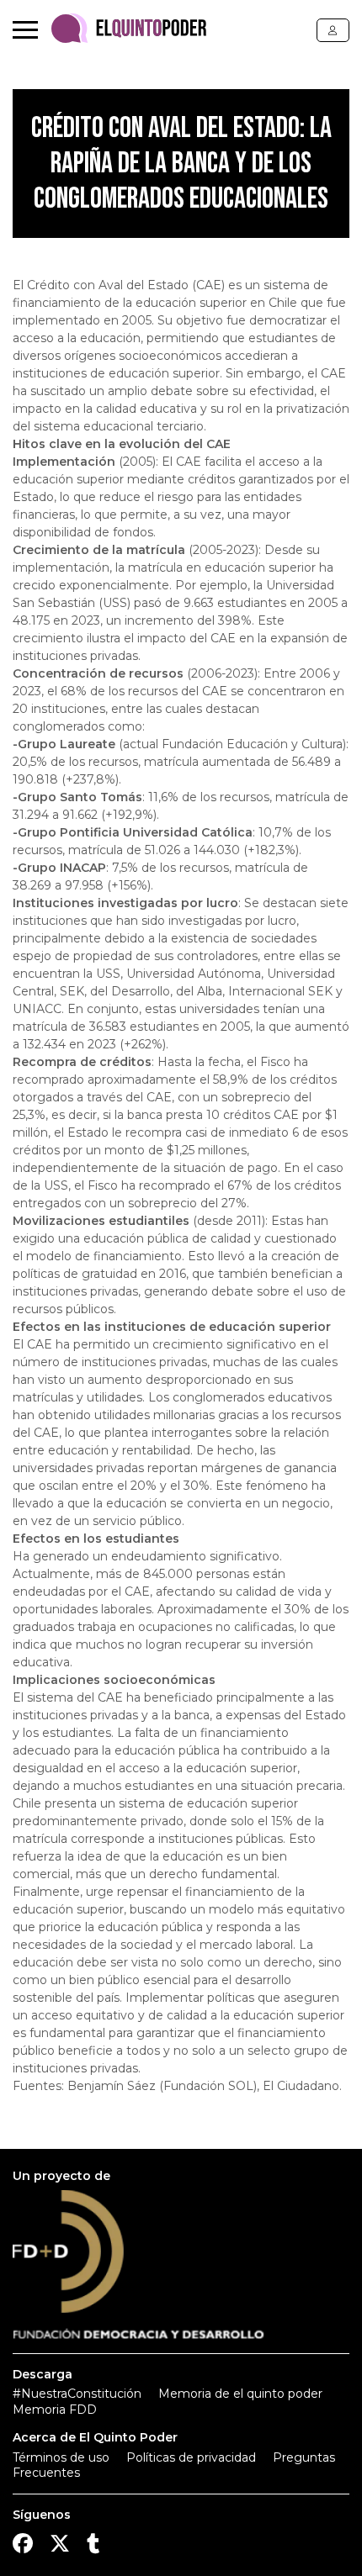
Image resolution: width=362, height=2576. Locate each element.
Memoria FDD (55, 2410)
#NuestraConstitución (77, 2394)
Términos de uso (61, 2457)
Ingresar (333, 30)
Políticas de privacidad (191, 2457)
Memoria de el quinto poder (240, 2394)
